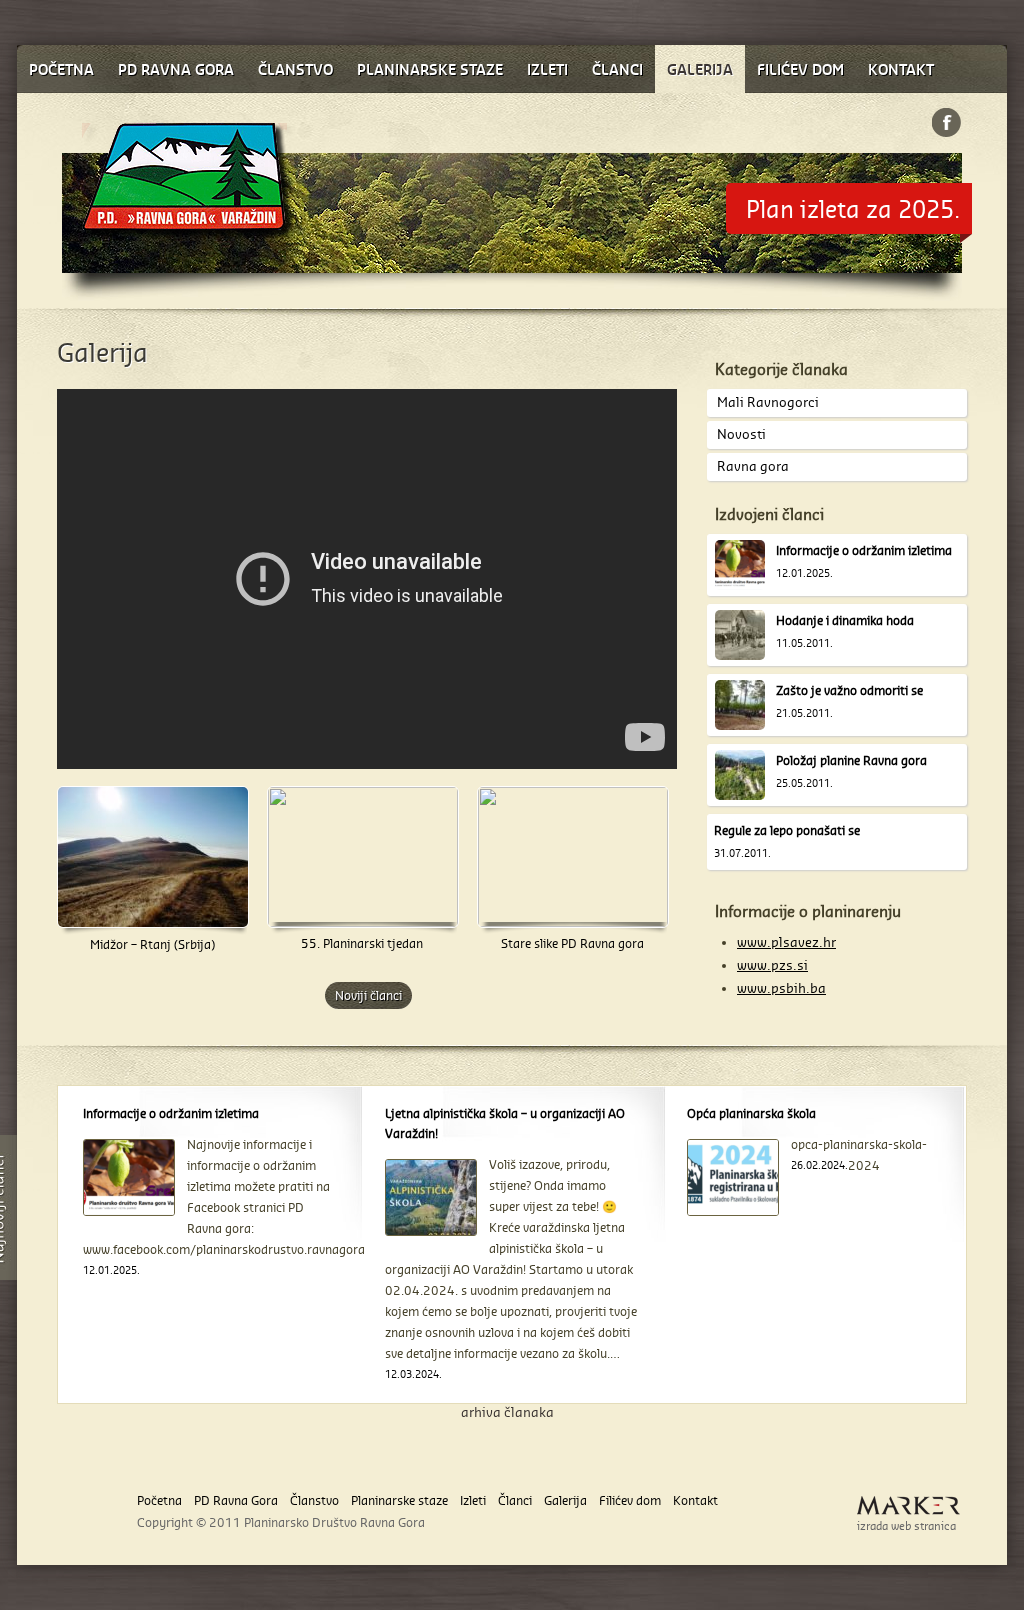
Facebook (946, 122)
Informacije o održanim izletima (864, 550)
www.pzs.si (772, 965)
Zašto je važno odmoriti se (849, 690)
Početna (159, 1500)
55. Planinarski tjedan (362, 943)
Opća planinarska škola (751, 1113)
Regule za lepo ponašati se (787, 830)
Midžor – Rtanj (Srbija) (152, 944)
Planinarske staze (399, 1500)
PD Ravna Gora (236, 1500)
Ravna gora (753, 466)
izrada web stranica (906, 1526)
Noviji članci (368, 995)
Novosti (741, 434)
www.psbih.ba (781, 988)
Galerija (565, 1500)
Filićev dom (630, 1500)
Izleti (473, 1500)
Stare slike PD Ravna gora (572, 943)
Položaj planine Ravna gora (851, 760)
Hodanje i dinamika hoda (845, 620)
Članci (515, 1500)
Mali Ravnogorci (768, 402)
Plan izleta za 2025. (853, 208)
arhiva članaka (507, 1412)
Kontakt (695, 1500)
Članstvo (314, 1500)
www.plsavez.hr (786, 942)
